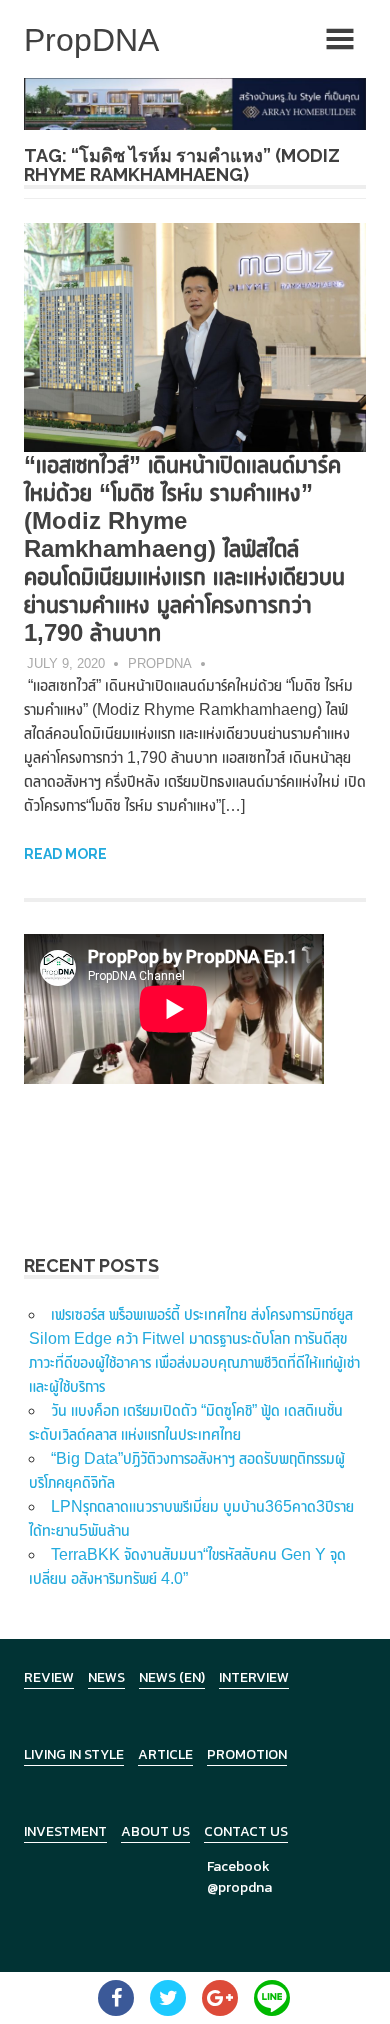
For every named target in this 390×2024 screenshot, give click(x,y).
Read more (65, 854)
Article (165, 1754)
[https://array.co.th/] (195, 102)
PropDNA (160, 663)
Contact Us (246, 1831)
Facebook (238, 1866)
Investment (65, 1831)
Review (49, 1677)
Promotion (247, 1754)
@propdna (239, 1887)
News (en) (172, 1677)
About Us (155, 1831)
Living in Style (74, 1754)
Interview (254, 1677)
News (106, 1677)
